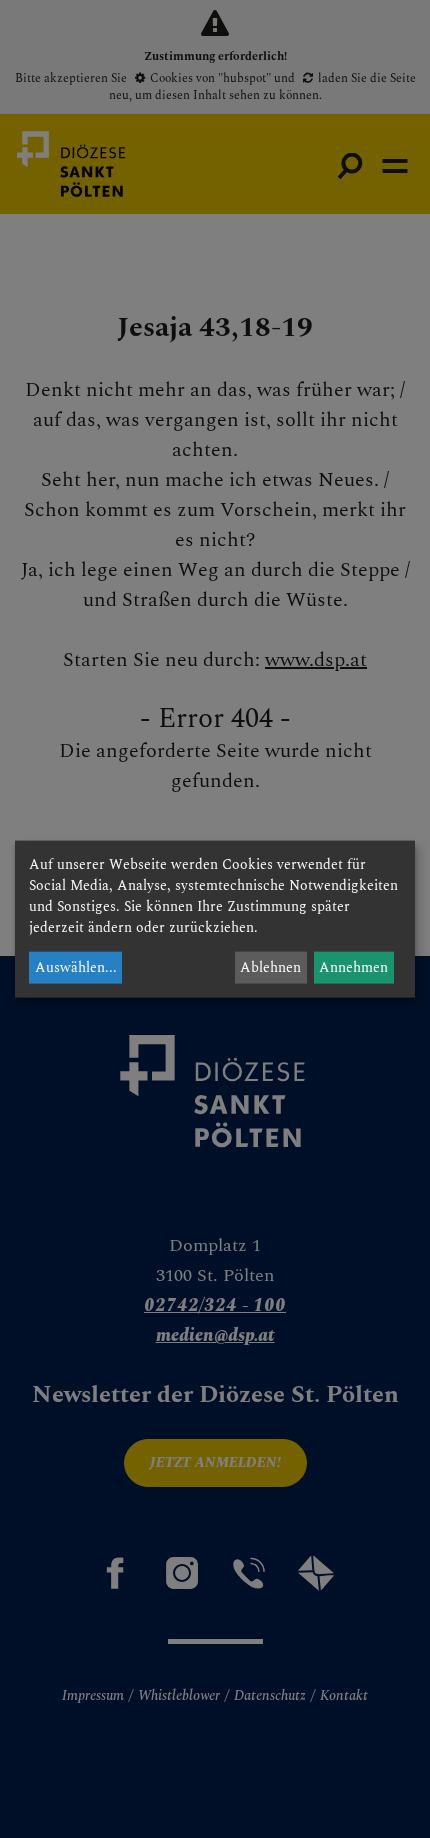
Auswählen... (76, 967)
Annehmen (353, 967)
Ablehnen (270, 967)
